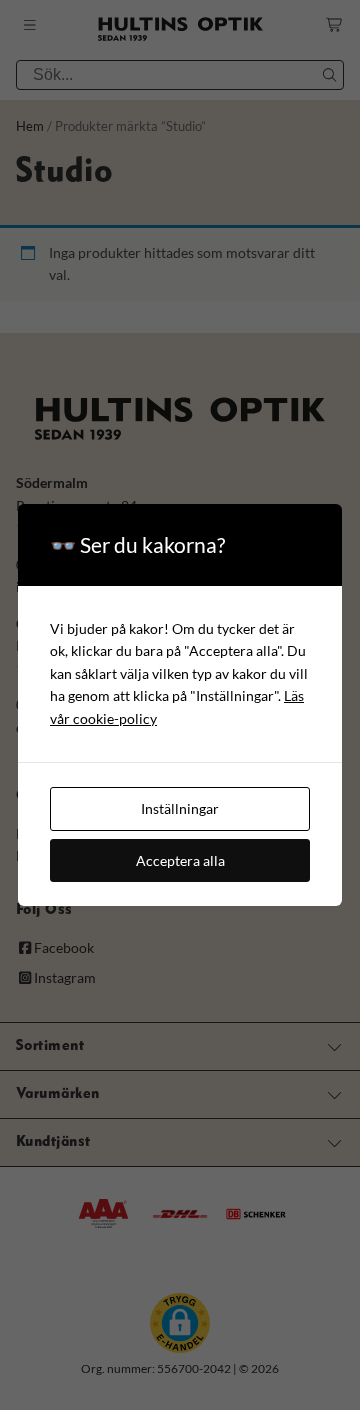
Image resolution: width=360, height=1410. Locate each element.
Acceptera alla (180, 860)
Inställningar (180, 808)
